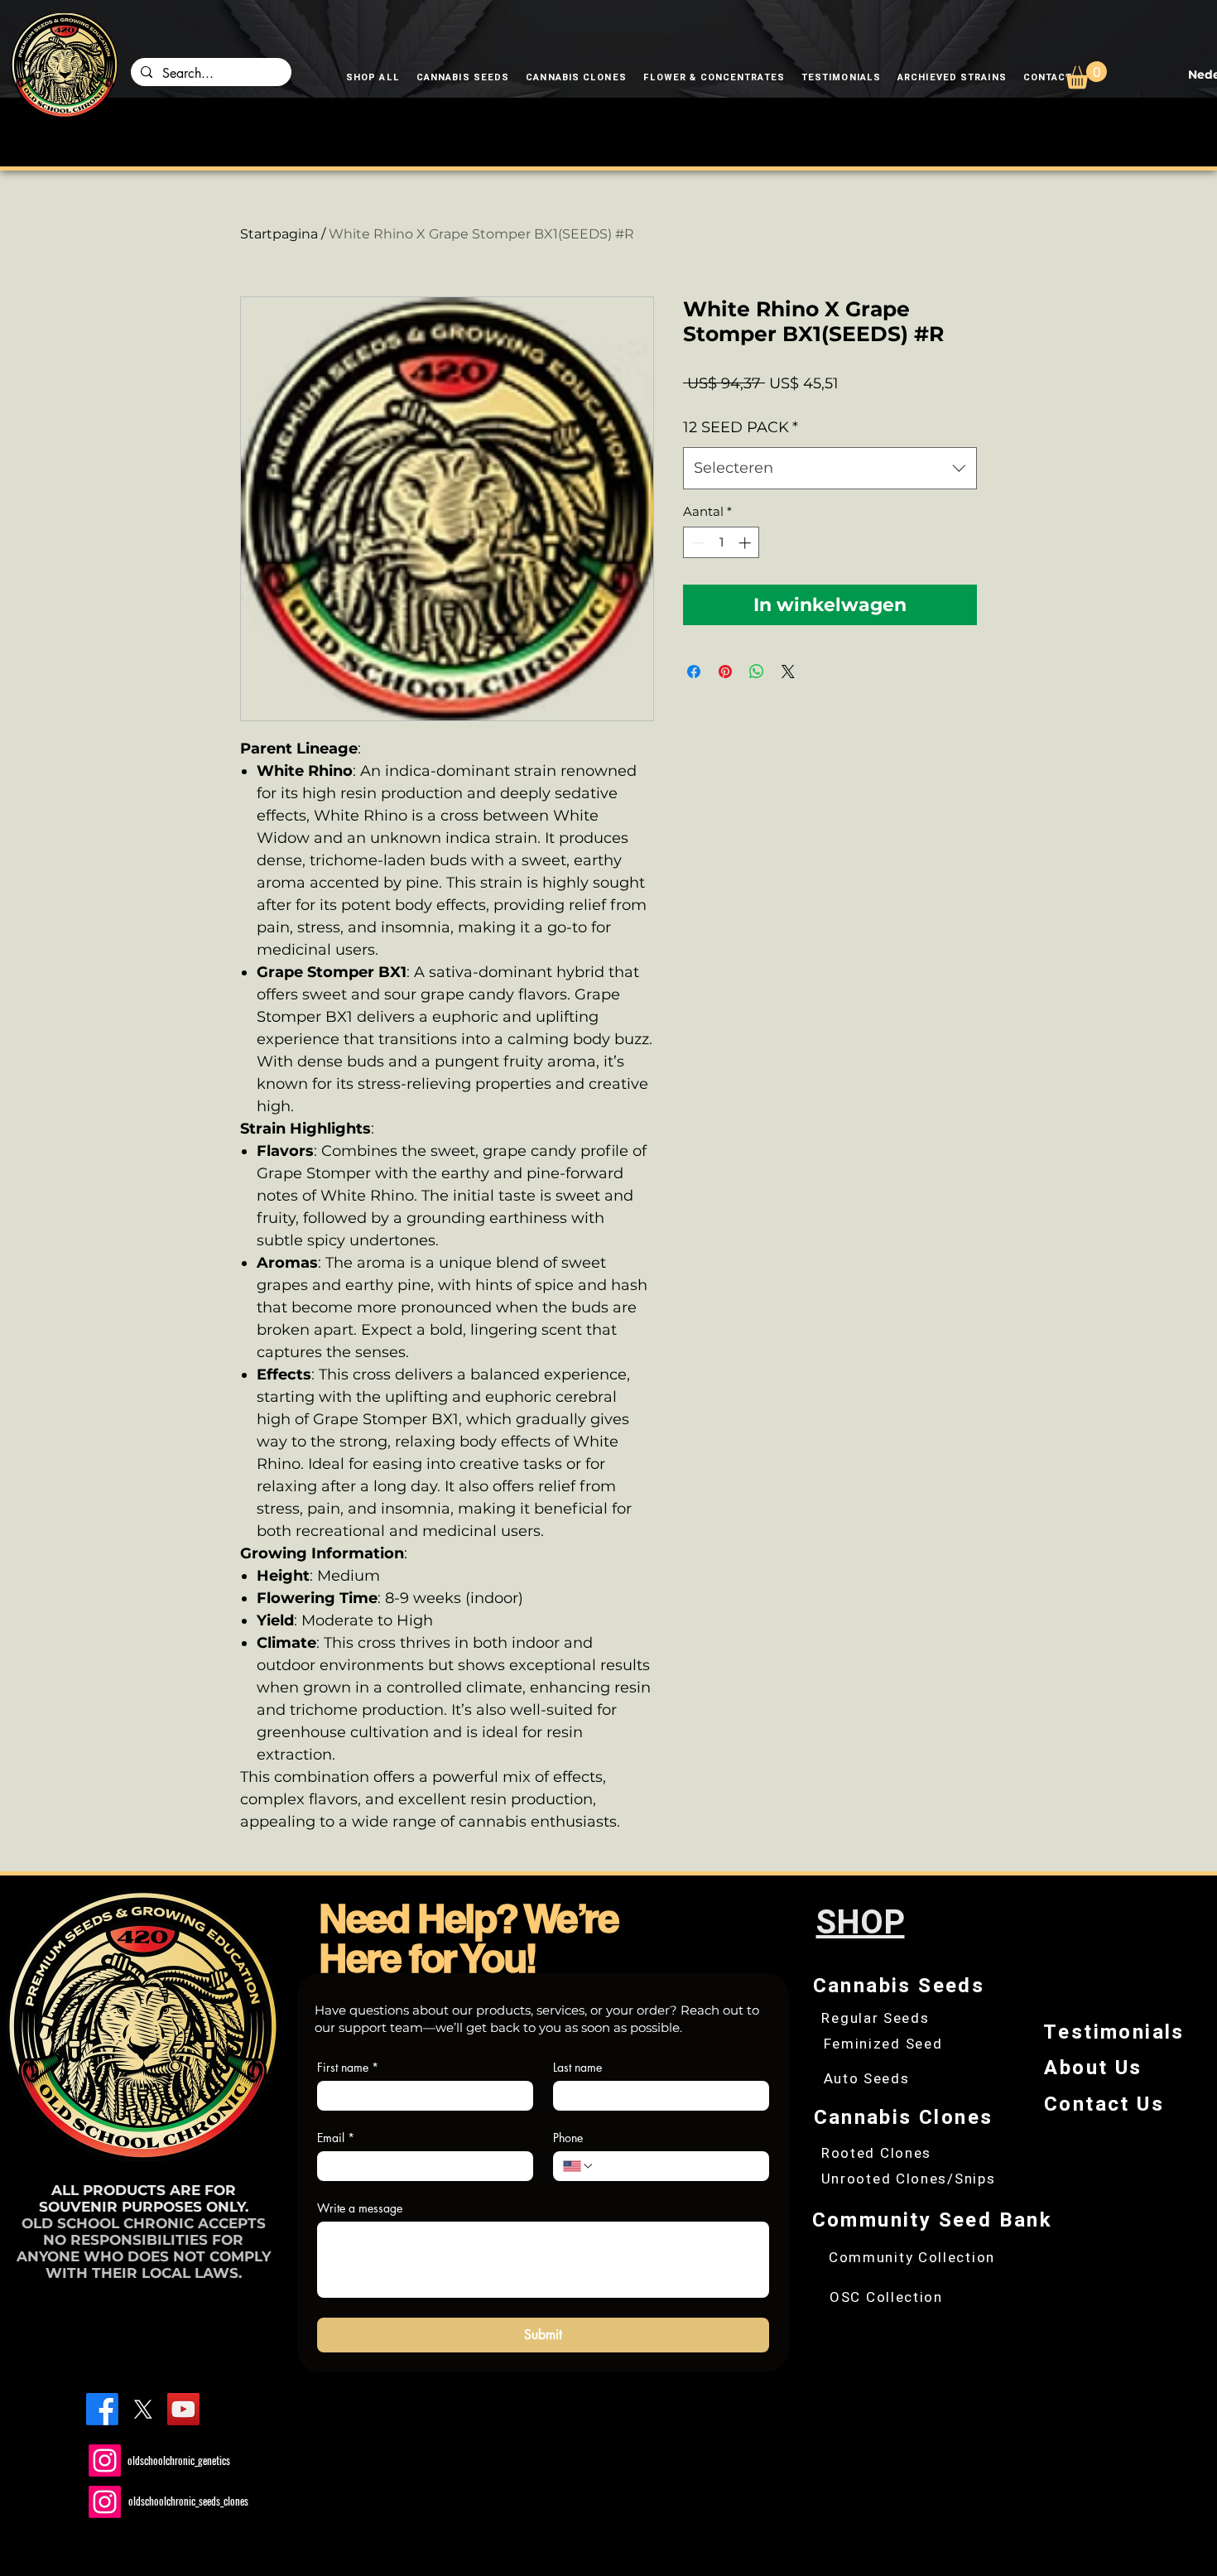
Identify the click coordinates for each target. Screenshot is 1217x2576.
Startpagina (279, 234)
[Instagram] (105, 2460)
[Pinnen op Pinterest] (725, 672)
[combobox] (830, 468)
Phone (568, 2138)
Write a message (360, 2208)
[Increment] (746, 543)
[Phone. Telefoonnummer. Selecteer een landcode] (579, 2166)
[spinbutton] (722, 543)
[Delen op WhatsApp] (757, 672)
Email (336, 2138)
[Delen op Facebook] (694, 672)
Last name (577, 2067)
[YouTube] (183, 2409)
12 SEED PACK (741, 427)
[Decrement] (697, 543)
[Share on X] (788, 672)
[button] (1086, 75)
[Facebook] (102, 2409)
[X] (143, 2409)
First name (348, 2067)
